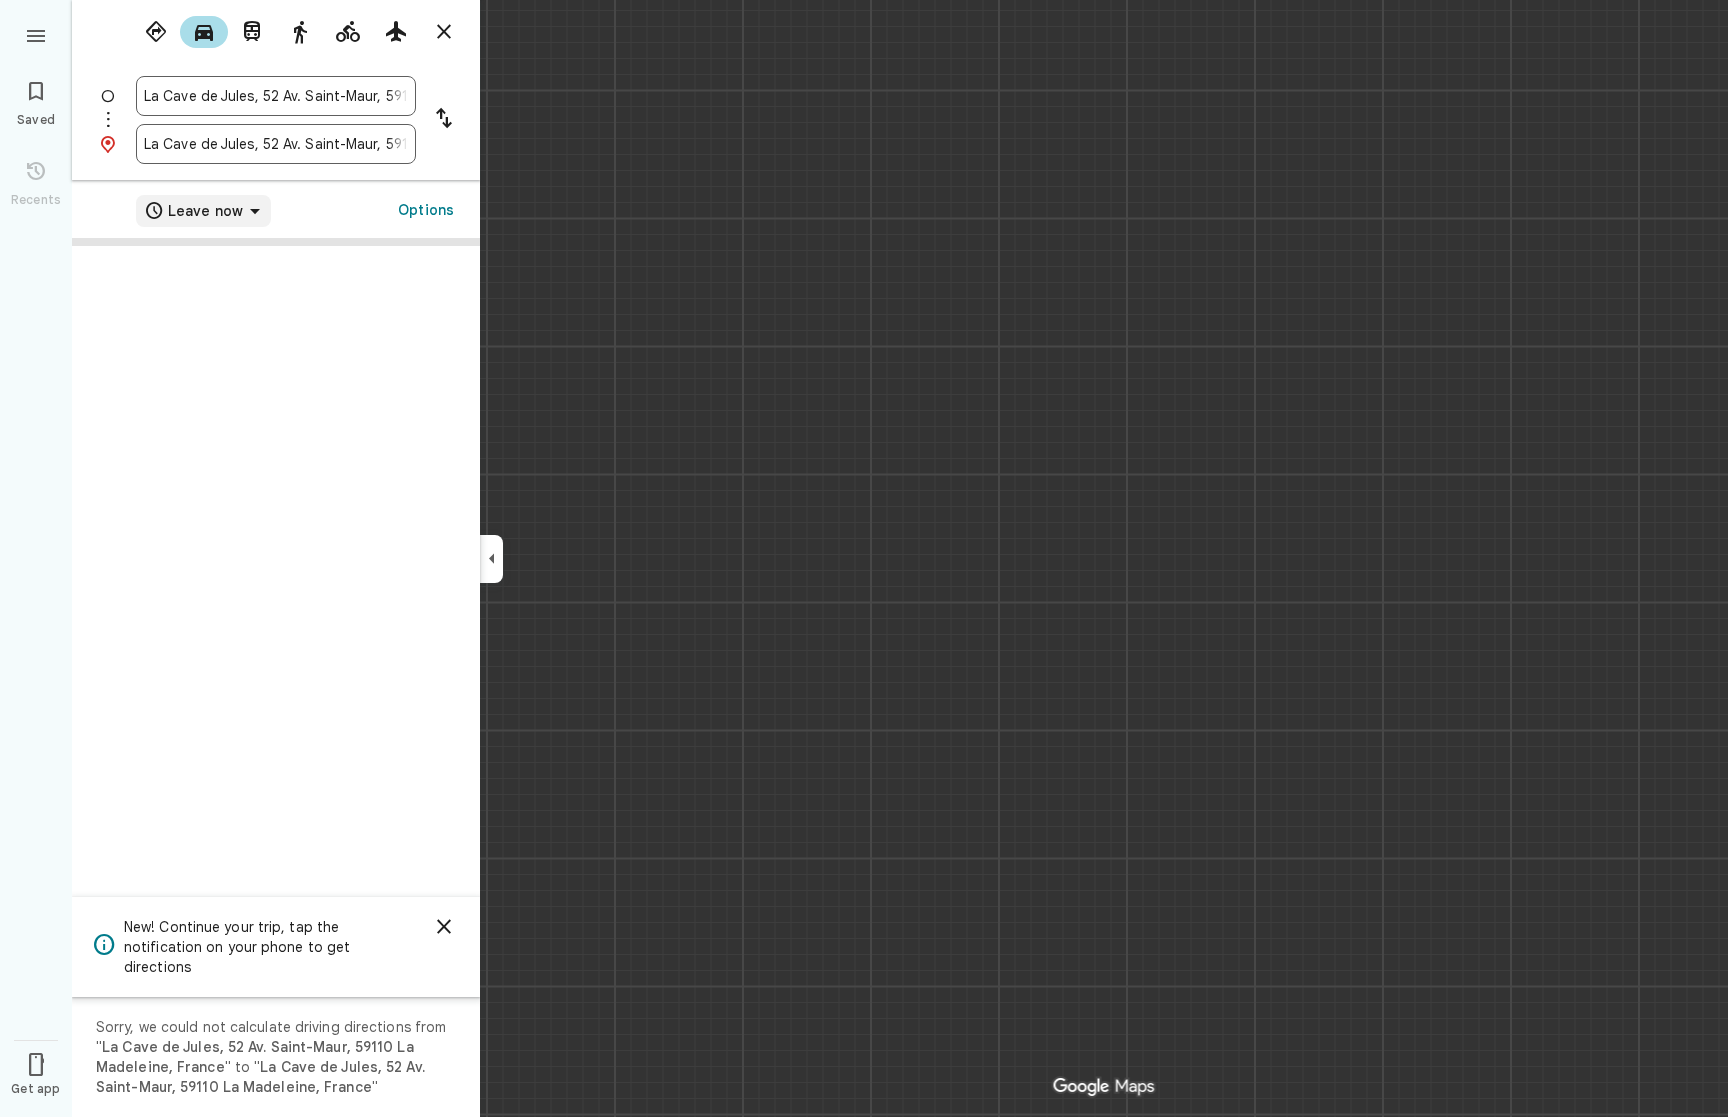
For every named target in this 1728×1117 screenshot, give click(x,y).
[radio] (156, 32)
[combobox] (276, 96)
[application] (864, 558)
